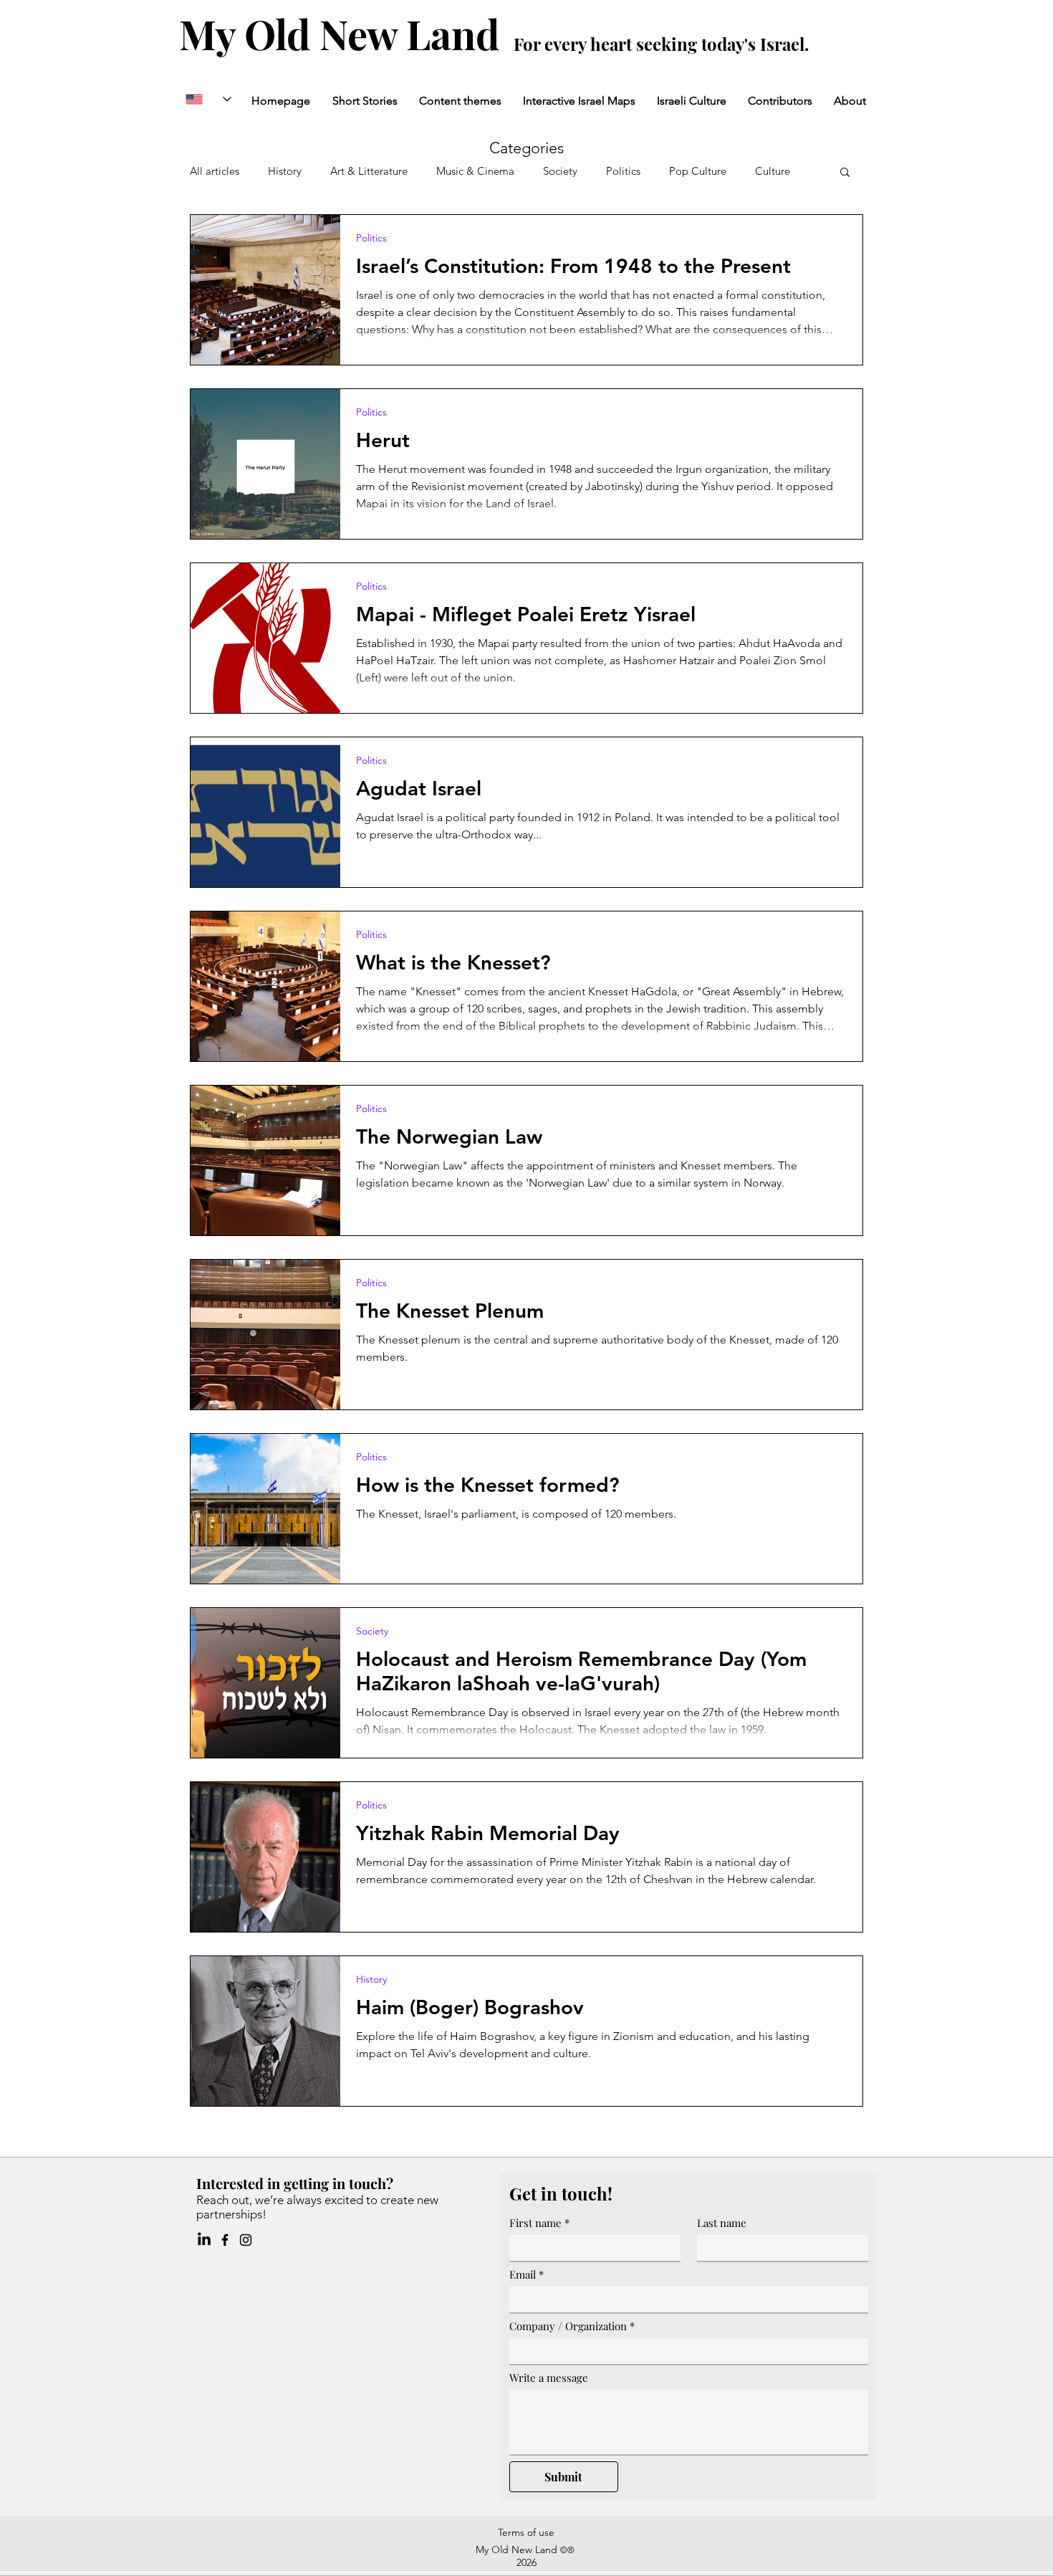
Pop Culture (698, 171)
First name (539, 2223)
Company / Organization (572, 2326)
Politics (623, 171)
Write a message (549, 2378)
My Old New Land (344, 33)
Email (526, 2274)
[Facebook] (225, 2240)
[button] (845, 173)
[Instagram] (246, 2240)
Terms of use (526, 2532)
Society (560, 171)
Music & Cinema (475, 171)
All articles (215, 171)
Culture (773, 171)
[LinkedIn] (204, 2240)
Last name (722, 2223)
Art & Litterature (369, 171)
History (285, 171)
